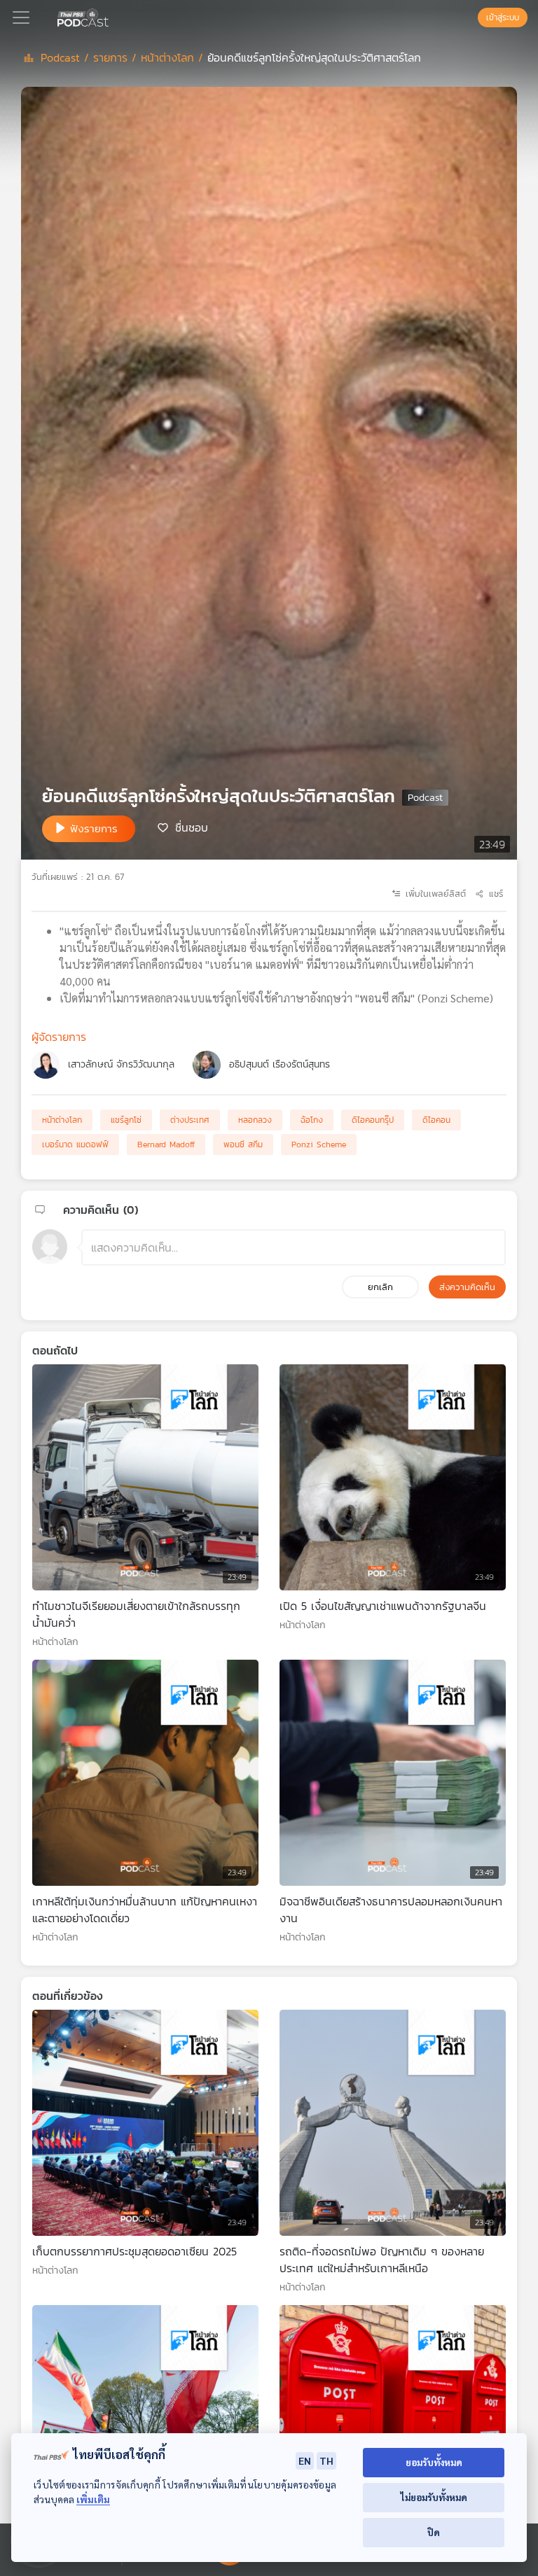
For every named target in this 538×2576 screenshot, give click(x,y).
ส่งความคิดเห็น (467, 1287)
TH (326, 2460)
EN (305, 2460)
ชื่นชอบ (192, 827)
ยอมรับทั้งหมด (434, 2462)
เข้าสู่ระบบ (503, 17)
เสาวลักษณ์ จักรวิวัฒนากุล (121, 1064)
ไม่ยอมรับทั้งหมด (434, 2497)
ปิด (434, 2532)
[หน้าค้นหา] (471, 17)
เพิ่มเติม (93, 2499)
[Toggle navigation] (21, 17)
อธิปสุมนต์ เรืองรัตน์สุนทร (280, 1064)
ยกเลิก (380, 1287)
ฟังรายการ (94, 828)
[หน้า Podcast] (111, 16)
